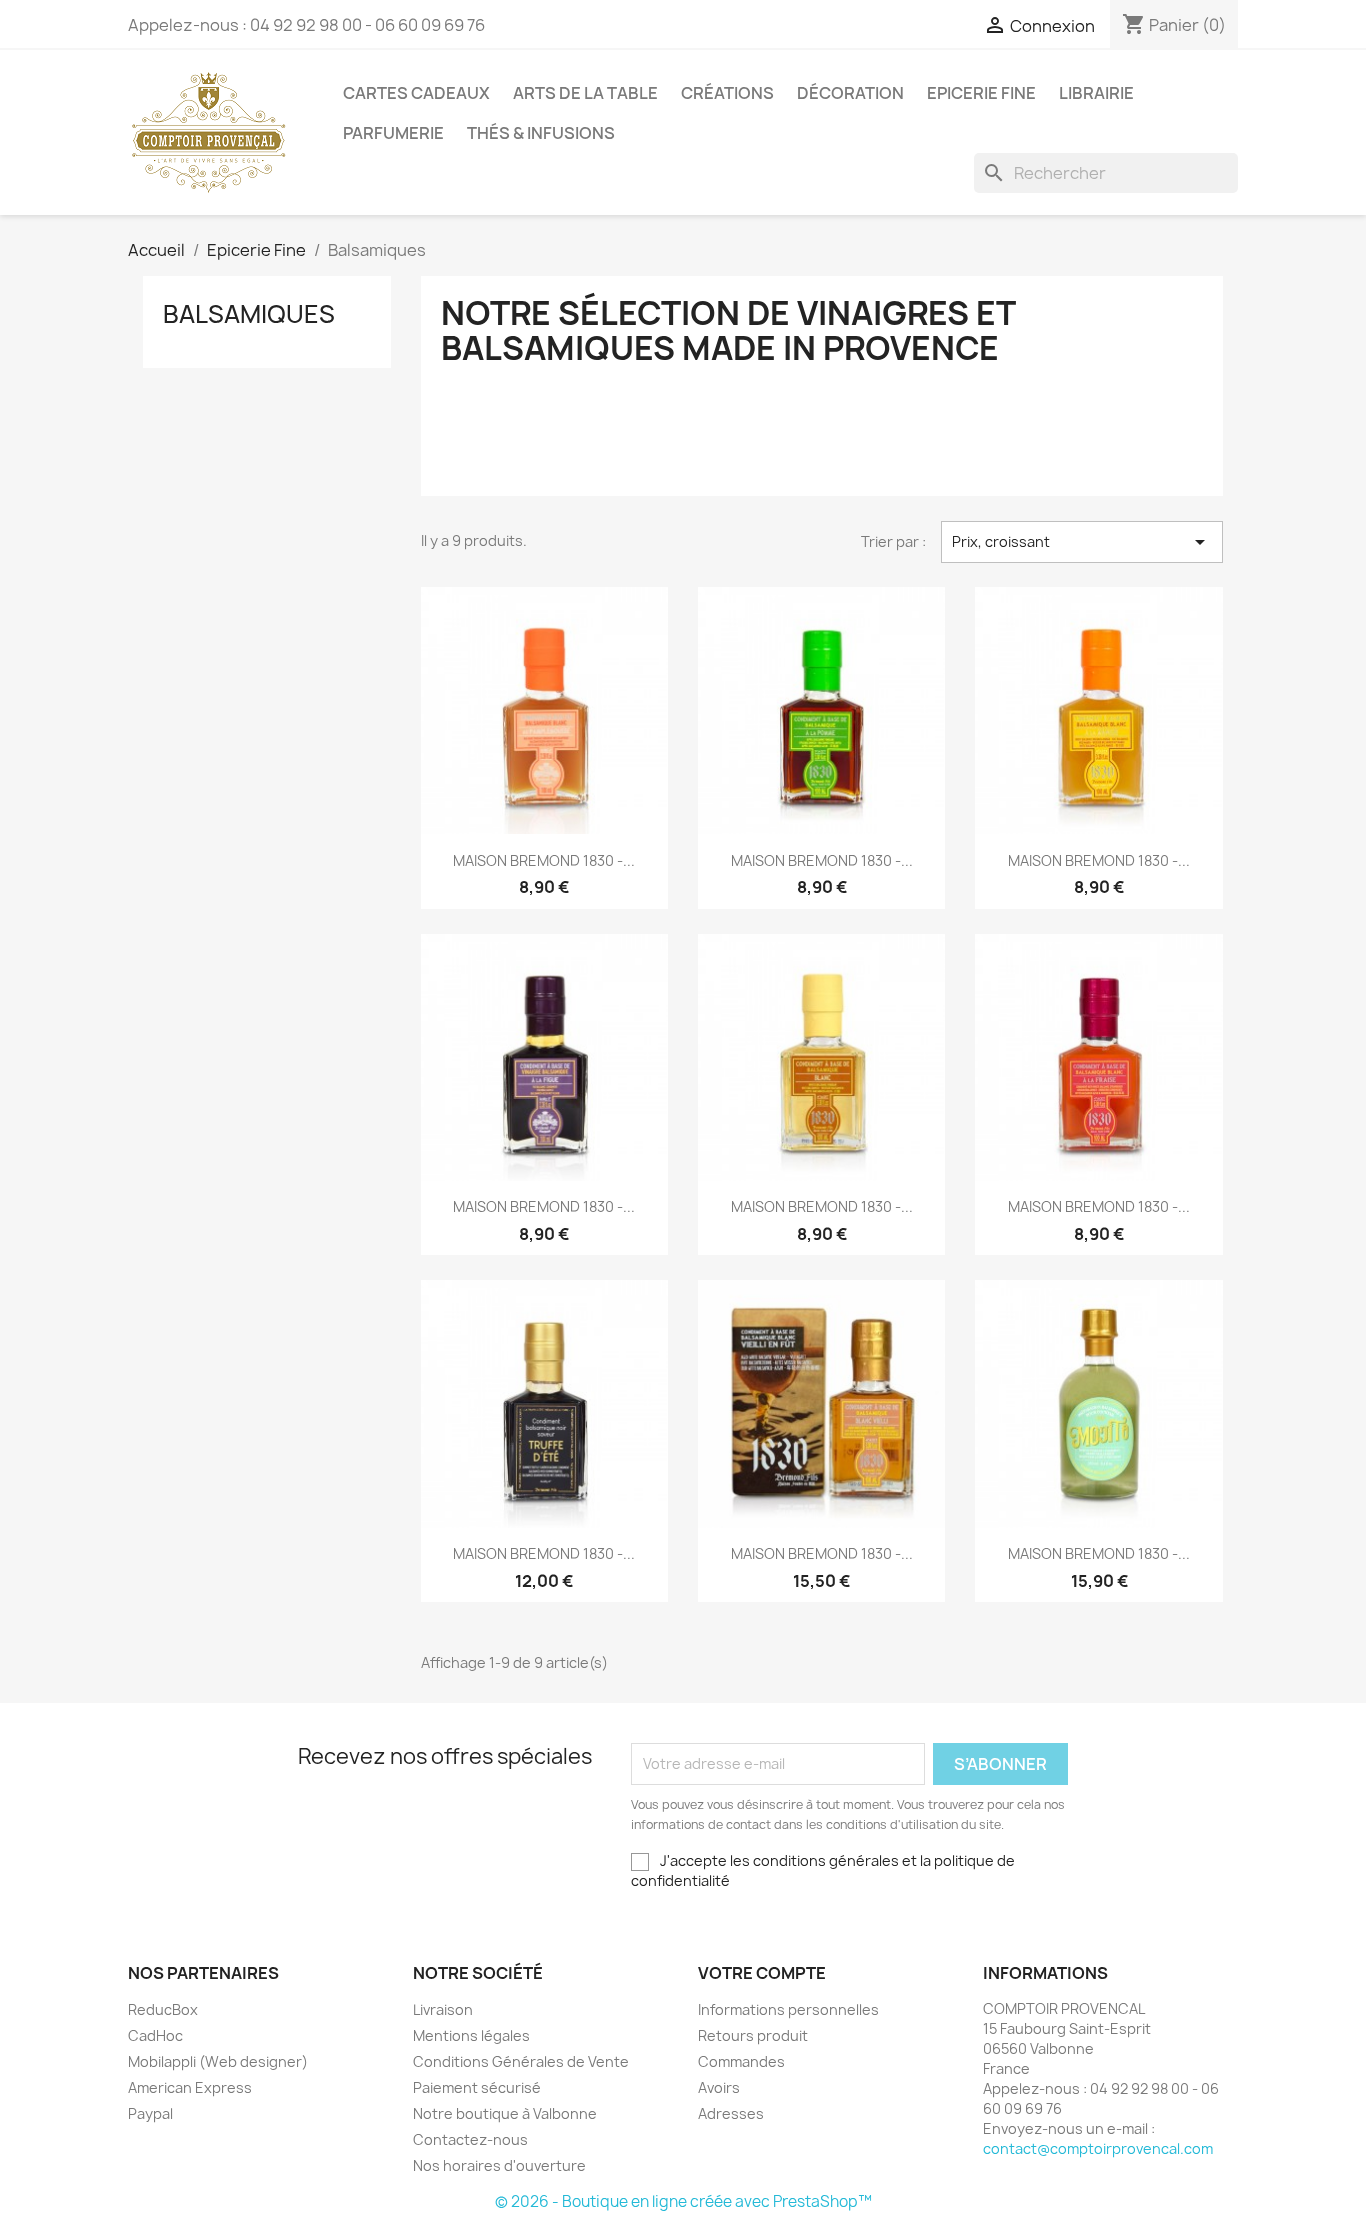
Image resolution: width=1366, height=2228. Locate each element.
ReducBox (163, 2009)
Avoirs (719, 2087)
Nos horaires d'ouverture (499, 2165)
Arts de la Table (585, 93)
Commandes (741, 2061)
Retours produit (753, 2035)
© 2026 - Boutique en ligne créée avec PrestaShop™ (683, 2201)
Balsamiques (249, 314)
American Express (190, 2087)
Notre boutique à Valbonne (505, 2113)
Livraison (443, 2009)
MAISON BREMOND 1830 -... (544, 860)
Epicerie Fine (981, 93)
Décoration (850, 93)
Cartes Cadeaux (416, 93)
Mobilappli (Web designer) (218, 2061)
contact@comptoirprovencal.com (1098, 2148)
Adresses (731, 2113)
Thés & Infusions (541, 133)
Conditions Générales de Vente (521, 2061)
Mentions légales (471, 2035)
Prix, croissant (1082, 542)
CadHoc (155, 2035)
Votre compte (762, 1973)
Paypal (150, 2113)
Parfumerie (393, 133)
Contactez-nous (470, 2139)
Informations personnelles (788, 2009)
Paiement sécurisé (477, 2087)
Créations (727, 93)
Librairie (1096, 93)
